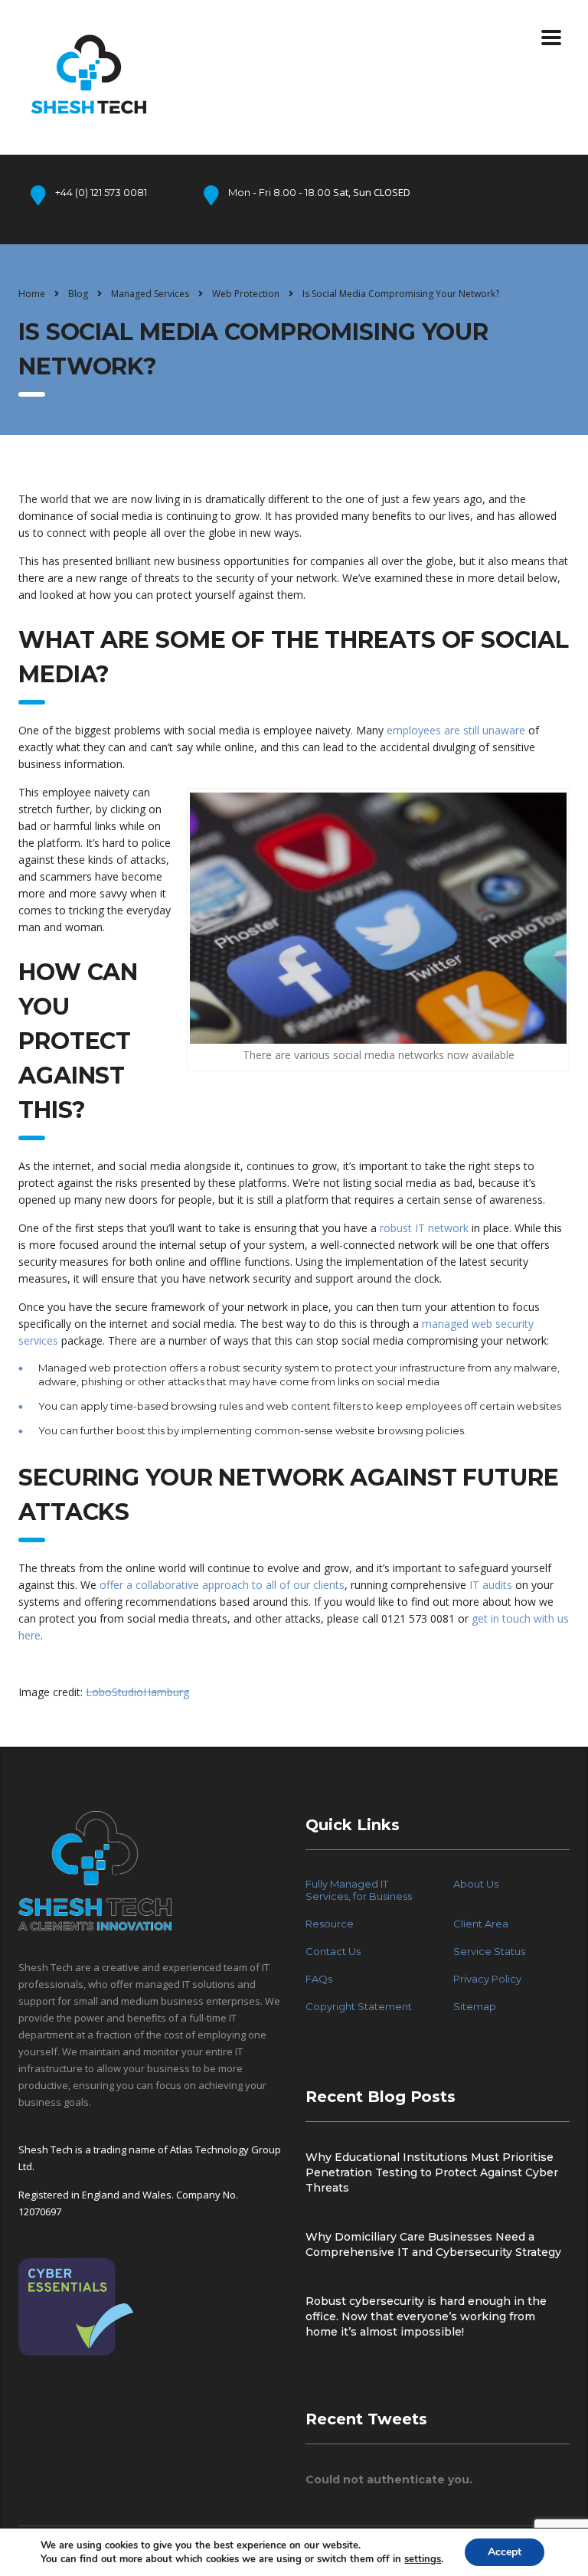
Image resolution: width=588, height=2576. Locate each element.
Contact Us (333, 1951)
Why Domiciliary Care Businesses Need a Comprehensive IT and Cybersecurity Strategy (433, 2244)
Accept (505, 2552)
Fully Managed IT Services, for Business (359, 1890)
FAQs (319, 1979)
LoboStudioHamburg (137, 1692)
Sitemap (475, 2006)
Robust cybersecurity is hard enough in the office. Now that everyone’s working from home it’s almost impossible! (426, 2316)
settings (423, 2559)
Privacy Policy (487, 1979)
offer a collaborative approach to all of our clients (222, 1585)
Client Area (481, 1924)
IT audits (491, 1585)
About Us (476, 1884)
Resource (330, 1924)
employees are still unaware (456, 730)
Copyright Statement (359, 2006)
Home (32, 294)
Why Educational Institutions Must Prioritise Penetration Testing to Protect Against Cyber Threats (432, 2172)
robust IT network (424, 1228)
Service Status (489, 1951)
